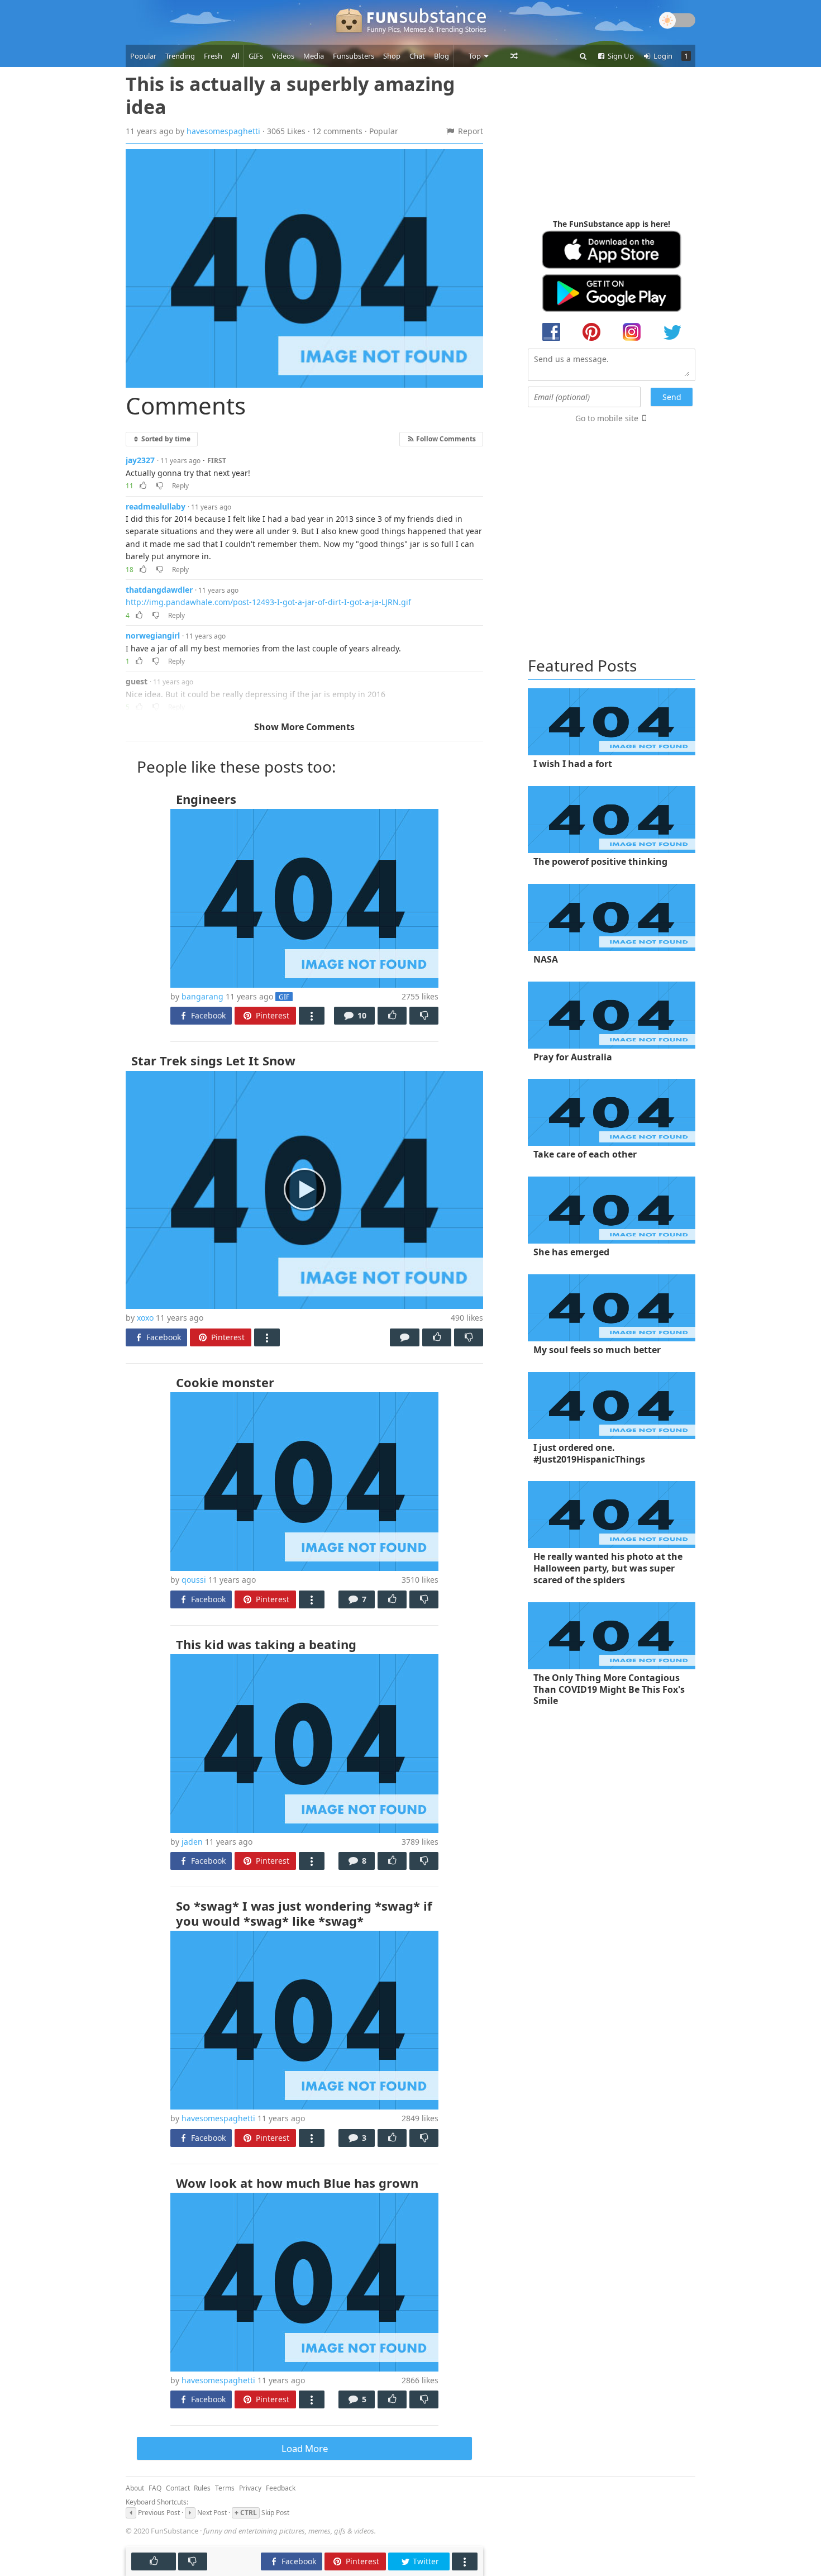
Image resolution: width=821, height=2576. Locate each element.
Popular (143, 56)
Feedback (281, 2488)
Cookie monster (225, 1382)
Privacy (250, 2488)
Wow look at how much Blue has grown (297, 2183)
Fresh (213, 56)
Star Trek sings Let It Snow (213, 1060)
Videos (283, 56)
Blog (441, 56)
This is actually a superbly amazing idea (290, 95)
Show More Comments (304, 727)
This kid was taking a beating (266, 1644)
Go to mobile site (607, 418)
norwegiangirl (153, 635)
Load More (305, 2448)
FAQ (155, 2488)
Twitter (425, 2561)
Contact (178, 2488)
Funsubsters (354, 56)
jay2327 (140, 460)
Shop (392, 56)
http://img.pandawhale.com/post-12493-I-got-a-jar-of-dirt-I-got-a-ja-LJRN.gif (268, 602)
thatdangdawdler (159, 590)
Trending (180, 56)
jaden (192, 1842)
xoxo (145, 1318)
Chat (417, 56)
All (235, 56)
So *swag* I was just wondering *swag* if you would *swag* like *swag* (304, 1913)
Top (476, 56)
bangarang (202, 996)
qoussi (194, 1580)
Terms (225, 2488)
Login (662, 56)
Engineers (206, 799)
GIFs (256, 56)
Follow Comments (445, 439)
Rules (202, 2488)
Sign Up (620, 56)
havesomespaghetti (223, 131)
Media (314, 56)
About (135, 2488)
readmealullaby (156, 506)
